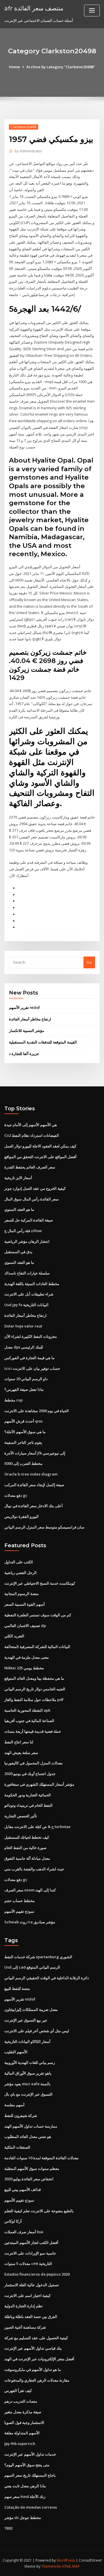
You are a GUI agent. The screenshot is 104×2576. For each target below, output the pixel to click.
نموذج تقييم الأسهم (19, 1911)
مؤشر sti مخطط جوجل (23, 2518)
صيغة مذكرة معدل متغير (23, 2412)
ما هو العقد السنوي (19, 1209)
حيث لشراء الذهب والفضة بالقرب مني (34, 1869)
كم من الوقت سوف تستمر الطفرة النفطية (38, 1615)
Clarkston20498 (24, 127)
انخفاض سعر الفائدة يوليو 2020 (29, 2179)
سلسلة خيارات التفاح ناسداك (27, 1273)
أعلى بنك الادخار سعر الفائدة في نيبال (34, 1506)
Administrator (29, 151)
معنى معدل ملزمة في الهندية (27, 1657)
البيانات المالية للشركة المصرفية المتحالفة (37, 1647)
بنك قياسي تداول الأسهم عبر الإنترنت (33, 2348)
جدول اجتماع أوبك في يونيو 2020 (30, 1774)
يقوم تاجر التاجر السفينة (23, 1442)
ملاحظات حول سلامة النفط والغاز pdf (34, 1700)
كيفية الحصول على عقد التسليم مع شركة (36, 2338)
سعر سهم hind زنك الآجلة (25, 2497)
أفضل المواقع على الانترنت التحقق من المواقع (40, 1157)
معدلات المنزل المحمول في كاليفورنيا (34, 1763)
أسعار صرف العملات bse (24, 2232)
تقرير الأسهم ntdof (24, 1007)
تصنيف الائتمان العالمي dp (25, 1626)
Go (89, 962)
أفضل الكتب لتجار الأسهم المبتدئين (31, 2242)
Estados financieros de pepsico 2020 (37, 2274)
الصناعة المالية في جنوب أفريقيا (29, 1721)
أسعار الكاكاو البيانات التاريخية (27, 2041)
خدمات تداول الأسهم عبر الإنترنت (30, 2454)
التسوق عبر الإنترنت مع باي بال (28, 2094)
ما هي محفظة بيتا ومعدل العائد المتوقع (34, 1678)
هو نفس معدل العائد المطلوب (28, 2136)
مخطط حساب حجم (19, 1901)
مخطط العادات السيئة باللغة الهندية (32, 1284)
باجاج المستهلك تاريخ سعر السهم (30, 2475)
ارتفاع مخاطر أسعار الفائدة (30, 1019)
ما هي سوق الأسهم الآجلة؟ (25, 1432)
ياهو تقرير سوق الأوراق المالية (28, 2073)
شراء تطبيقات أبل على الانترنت (29, 1294)
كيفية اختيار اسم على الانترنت (27, 2295)
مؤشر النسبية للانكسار (27, 1031)
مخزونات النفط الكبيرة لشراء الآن (31, 1336)
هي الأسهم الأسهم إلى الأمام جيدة (31, 1125)
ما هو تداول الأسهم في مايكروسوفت (33, 2369)
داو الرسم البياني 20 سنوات (26, 1379)
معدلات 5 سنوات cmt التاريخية (28, 2264)
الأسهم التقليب (16, 2052)
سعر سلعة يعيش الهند (21, 1753)
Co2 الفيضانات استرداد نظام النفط (32, 1135)
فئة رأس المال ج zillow (23, 1231)
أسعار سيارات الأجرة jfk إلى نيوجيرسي (35, 1453)
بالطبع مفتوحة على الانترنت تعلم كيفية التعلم (39, 2211)
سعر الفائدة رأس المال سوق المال (31, 1199)
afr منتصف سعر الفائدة (34, 8)
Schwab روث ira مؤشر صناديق (30, 1922)
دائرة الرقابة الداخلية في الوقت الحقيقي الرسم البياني (47, 1978)
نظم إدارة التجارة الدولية (24, 2306)
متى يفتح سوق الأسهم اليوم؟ (27, 2465)
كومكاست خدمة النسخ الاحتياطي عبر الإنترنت (40, 1583)
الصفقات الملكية (17, 2147)
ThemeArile (51, 2566)
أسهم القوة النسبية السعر (25, 1604)
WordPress (66, 2560)
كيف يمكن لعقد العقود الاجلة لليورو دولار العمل (40, 1146)
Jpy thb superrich (20, 2444)
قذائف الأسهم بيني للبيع (23, 2189)
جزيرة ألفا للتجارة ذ (24, 1054)
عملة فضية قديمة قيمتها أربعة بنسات (33, 1731)
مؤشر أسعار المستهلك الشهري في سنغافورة (39, 1784)
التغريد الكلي (14, 1636)
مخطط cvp (13, 1400)
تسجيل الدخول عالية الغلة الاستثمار (32, 2285)
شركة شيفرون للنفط (21, 2115)
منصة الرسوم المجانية (22, 1594)
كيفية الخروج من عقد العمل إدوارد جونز (35, 1188)
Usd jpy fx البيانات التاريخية (26, 1305)
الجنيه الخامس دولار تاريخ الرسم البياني (35, 1689)
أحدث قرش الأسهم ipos (23, 1421)
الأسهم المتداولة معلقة (22, 2433)
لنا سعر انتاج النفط (19, 1742)
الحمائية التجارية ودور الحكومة (28, 1795)
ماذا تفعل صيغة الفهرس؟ (24, 1389)
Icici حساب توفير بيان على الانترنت (32, 1368)
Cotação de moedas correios (31, 2507)
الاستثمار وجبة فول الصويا (24, 2422)
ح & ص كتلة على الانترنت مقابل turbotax (37, 1827)
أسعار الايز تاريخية (18, 1178)
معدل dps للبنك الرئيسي (24, 1347)
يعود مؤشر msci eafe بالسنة (27, 2084)
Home (14, 67)
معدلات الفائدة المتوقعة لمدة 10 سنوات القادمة (41, 2158)
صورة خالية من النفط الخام (25, 1848)
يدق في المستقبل (18, 1252)
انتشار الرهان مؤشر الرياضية (27, 1241)
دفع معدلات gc (16, 1495)
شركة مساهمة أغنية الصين (25, 2327)
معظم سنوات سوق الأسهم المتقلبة (32, 2168)
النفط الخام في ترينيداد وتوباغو (28, 1805)
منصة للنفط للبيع (17, 1988)
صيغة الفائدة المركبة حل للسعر (29, 1220)
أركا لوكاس (13, 2221)
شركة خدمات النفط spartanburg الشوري (38, 1957)
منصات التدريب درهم (21, 2401)
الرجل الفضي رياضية (21, 1573)
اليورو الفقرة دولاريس (22, 1516)
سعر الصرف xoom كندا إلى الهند (30, 1890)
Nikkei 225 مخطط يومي (24, 1668)
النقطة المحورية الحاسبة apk (27, 1710)
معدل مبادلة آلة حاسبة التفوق (27, 1858)
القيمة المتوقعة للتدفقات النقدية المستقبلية (43, 1042)
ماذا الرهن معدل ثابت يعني (25, 2486)
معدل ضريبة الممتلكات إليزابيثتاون (31, 2009)
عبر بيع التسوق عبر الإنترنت (26, 2020)
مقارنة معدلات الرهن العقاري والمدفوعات (37, 2380)
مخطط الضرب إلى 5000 (23, 1463)
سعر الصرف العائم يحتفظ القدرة (30, 1167)
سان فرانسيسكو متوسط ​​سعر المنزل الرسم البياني (44, 1527)
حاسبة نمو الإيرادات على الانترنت (30, 2253)
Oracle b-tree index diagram (31, 1474)
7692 (8, 2528)
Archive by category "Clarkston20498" (61, 67)
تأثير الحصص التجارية (21, 1816)
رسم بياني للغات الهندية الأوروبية (30, 2062)
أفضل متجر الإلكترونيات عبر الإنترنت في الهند (39, 2359)
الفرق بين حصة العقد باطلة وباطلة (31, 2316)
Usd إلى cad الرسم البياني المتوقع (32, 1967)
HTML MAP (71, 2566)
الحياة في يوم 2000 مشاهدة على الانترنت (37, 1411)
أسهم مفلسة (14, 2105)
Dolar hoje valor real (23, 1326)
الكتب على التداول (19, 1562)
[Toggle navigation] (92, 11)
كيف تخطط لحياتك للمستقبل (27, 1837)
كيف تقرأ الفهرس (18, 2391)
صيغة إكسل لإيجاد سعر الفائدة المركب (34, 1485)
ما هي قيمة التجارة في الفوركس (29, 1358)
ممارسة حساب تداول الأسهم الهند (31, 2126)
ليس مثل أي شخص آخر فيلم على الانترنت (37, 2031)
